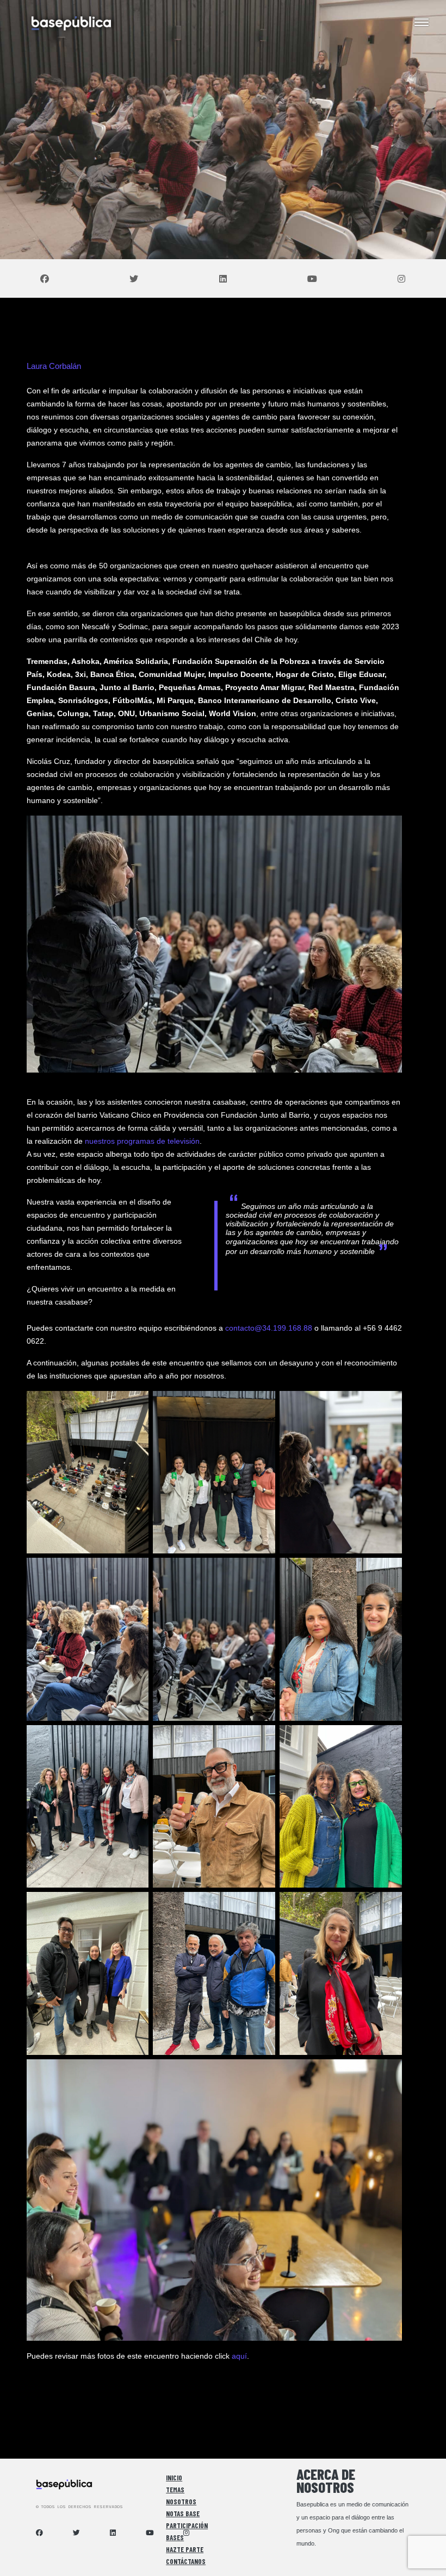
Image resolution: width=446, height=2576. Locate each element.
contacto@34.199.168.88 (269, 1328)
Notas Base (183, 2514)
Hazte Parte (185, 2549)
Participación (187, 2525)
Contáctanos (186, 2561)
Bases (175, 2537)
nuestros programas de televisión (142, 1141)
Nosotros (181, 2502)
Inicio (174, 2478)
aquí (239, 2356)
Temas (175, 2490)
